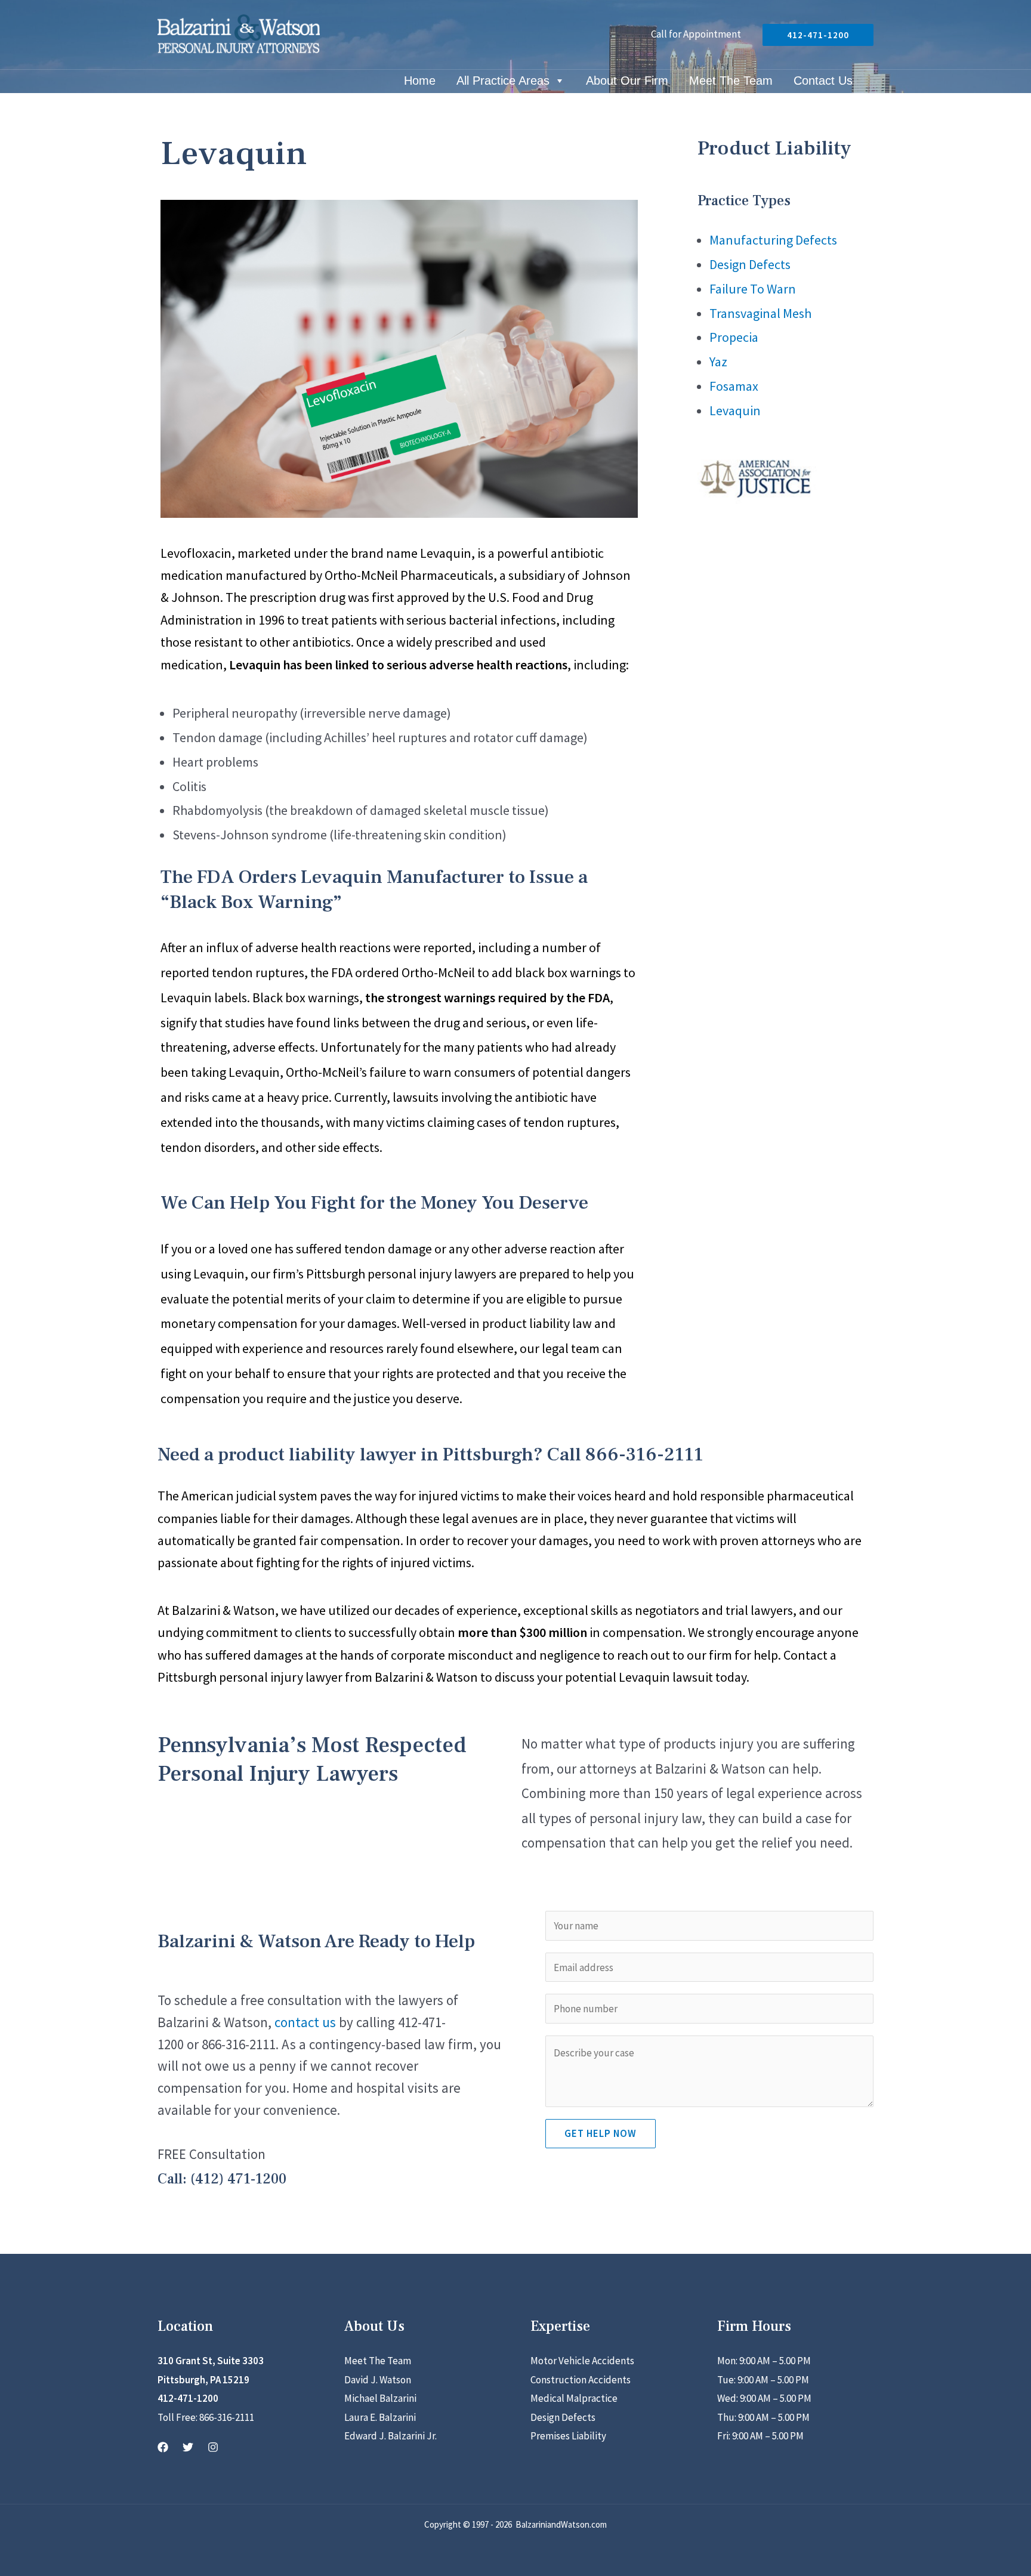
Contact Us (823, 82)
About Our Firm (627, 82)
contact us (305, 2022)
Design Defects (750, 264)
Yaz (718, 362)
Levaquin (735, 410)
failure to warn (410, 1072)
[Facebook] (163, 2447)
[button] (818, 35)
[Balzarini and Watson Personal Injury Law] (239, 33)
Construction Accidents (581, 2380)
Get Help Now (601, 2133)
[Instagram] (213, 2447)
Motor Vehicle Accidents (582, 2361)
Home (420, 82)
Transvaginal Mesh (760, 313)
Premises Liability (568, 2436)
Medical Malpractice (574, 2398)
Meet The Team (731, 82)
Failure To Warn (753, 289)
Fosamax (734, 386)
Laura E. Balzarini (380, 2417)
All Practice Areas (503, 82)
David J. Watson (378, 2380)
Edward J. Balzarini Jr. (391, 2436)
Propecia (734, 337)
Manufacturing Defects (773, 240)
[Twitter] (188, 2447)
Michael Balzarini (380, 2398)
